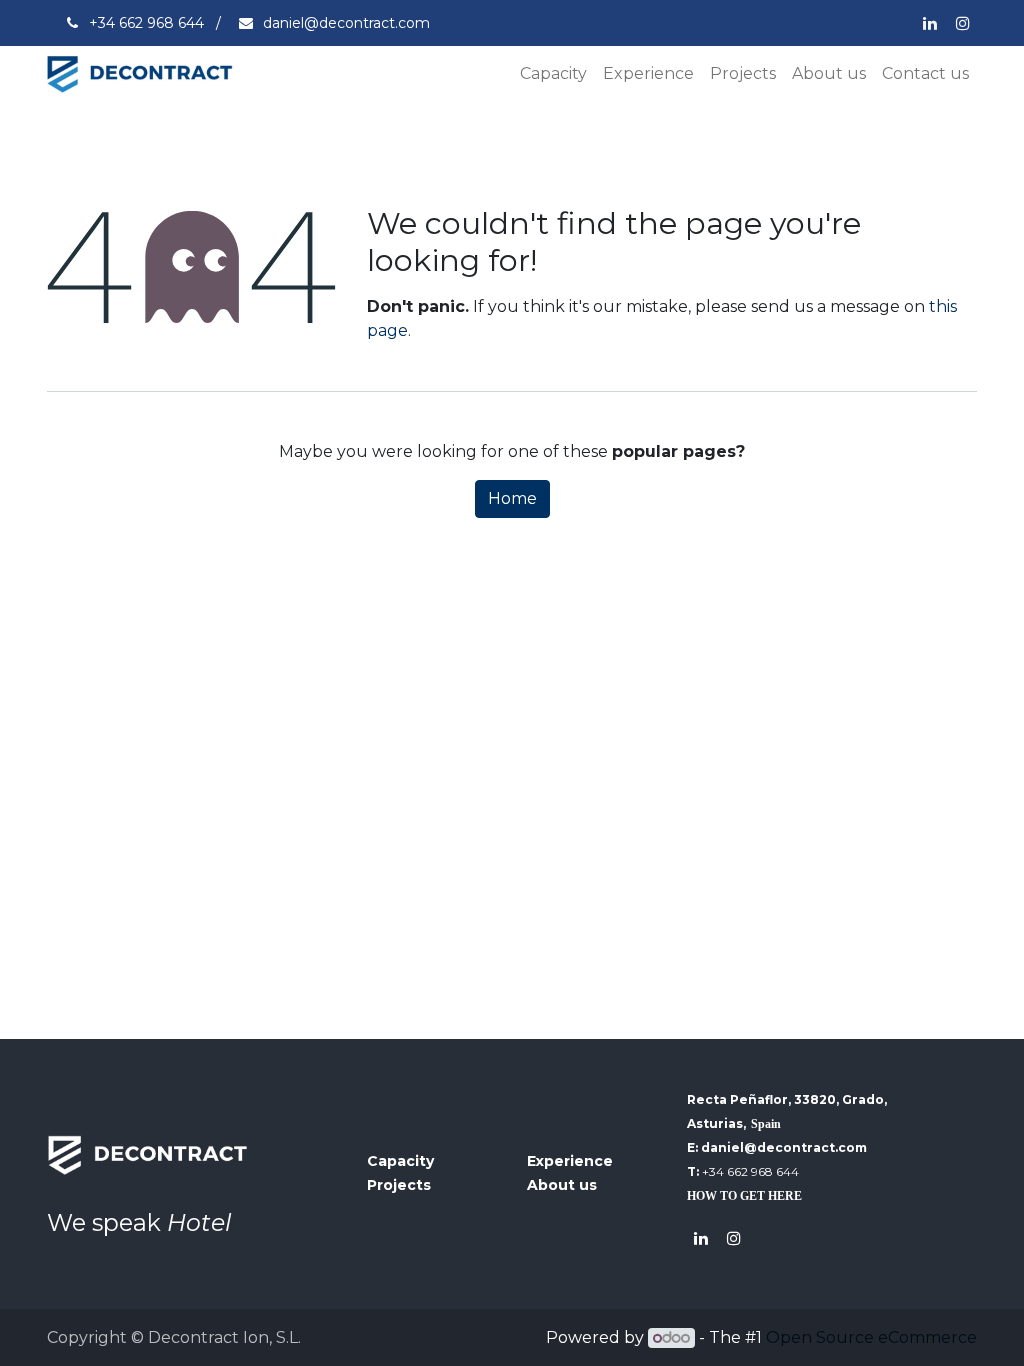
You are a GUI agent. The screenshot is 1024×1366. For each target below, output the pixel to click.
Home (512, 498)
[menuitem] (553, 74)
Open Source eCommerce (871, 1337)
